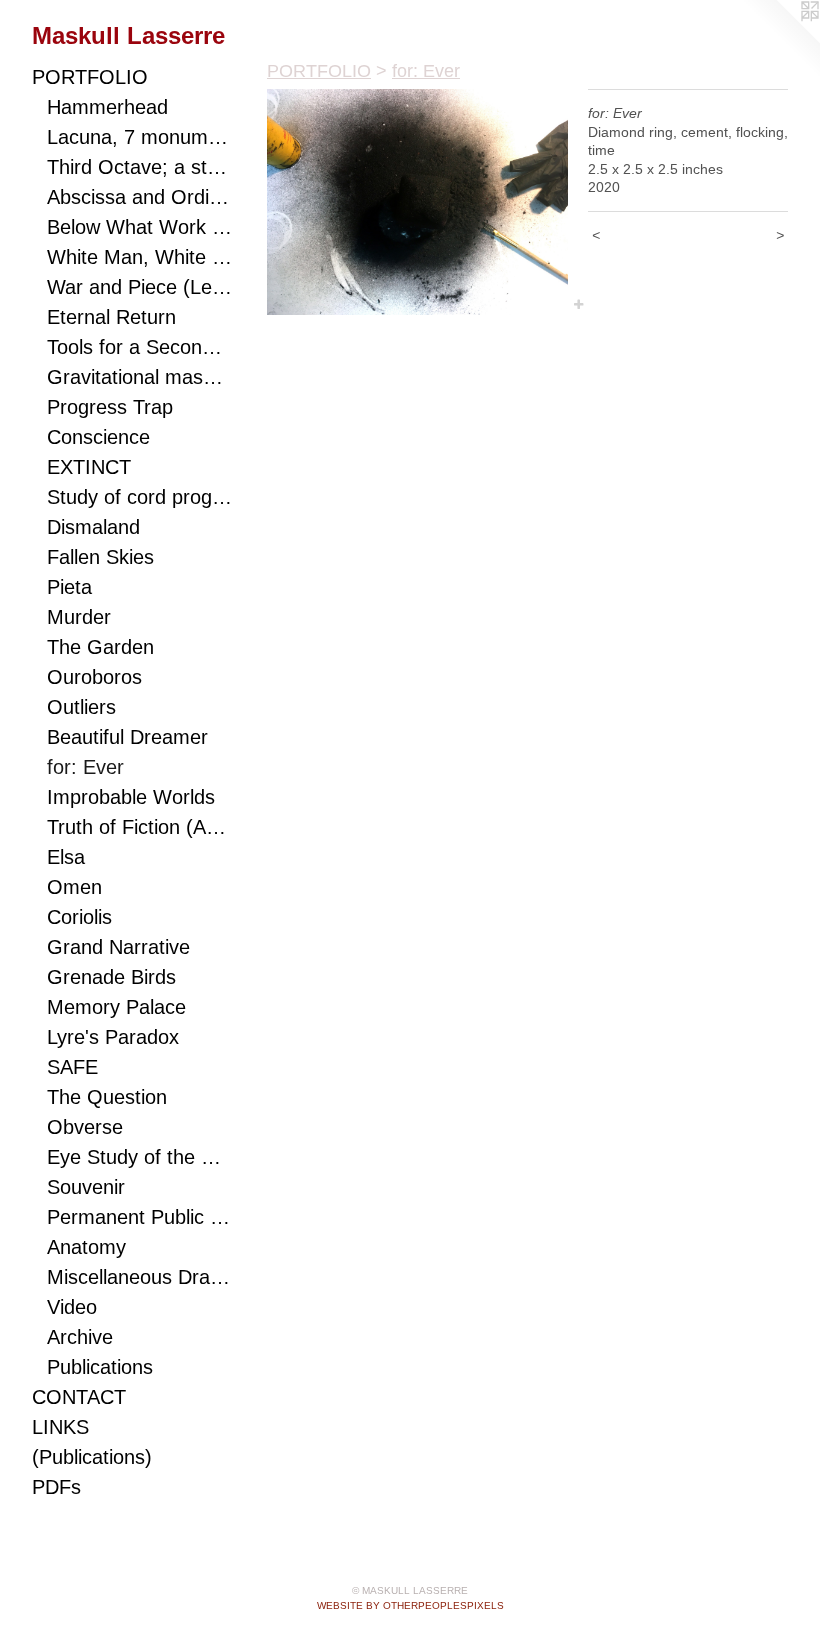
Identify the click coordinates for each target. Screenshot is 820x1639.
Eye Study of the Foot (139, 1157)
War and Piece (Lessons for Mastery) (139, 287)
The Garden (100, 647)
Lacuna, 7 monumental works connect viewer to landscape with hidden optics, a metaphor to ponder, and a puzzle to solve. (139, 137)
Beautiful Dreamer (127, 737)
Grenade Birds (111, 977)
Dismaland (93, 527)
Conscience (98, 437)
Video (72, 1307)
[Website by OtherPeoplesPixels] (780, 40)
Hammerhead (107, 107)
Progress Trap (110, 407)
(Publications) (92, 1457)
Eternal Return (111, 317)
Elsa (66, 857)
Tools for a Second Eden (139, 347)
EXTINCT (89, 467)
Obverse (85, 1127)
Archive (80, 1337)
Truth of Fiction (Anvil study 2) (139, 827)
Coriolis (79, 917)
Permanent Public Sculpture (139, 1217)
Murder (79, 617)
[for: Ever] (417, 202)
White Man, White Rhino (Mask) (139, 257)
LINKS (60, 1427)
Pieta (69, 587)
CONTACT (79, 1397)
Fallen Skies (100, 557)
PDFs (56, 1487)
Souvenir (86, 1187)
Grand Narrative (118, 947)
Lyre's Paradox (113, 1037)
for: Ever (85, 767)
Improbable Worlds (131, 797)
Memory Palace (116, 1007)
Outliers (81, 707)
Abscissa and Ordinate (139, 197)
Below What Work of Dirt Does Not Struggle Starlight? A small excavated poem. (139, 227)
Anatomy (86, 1247)
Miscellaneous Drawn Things (139, 1277)
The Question (107, 1097)
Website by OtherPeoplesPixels (410, 1605)
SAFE (72, 1067)
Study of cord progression (139, 497)
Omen (74, 887)
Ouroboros (94, 677)
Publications (100, 1367)
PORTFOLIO (90, 77)
